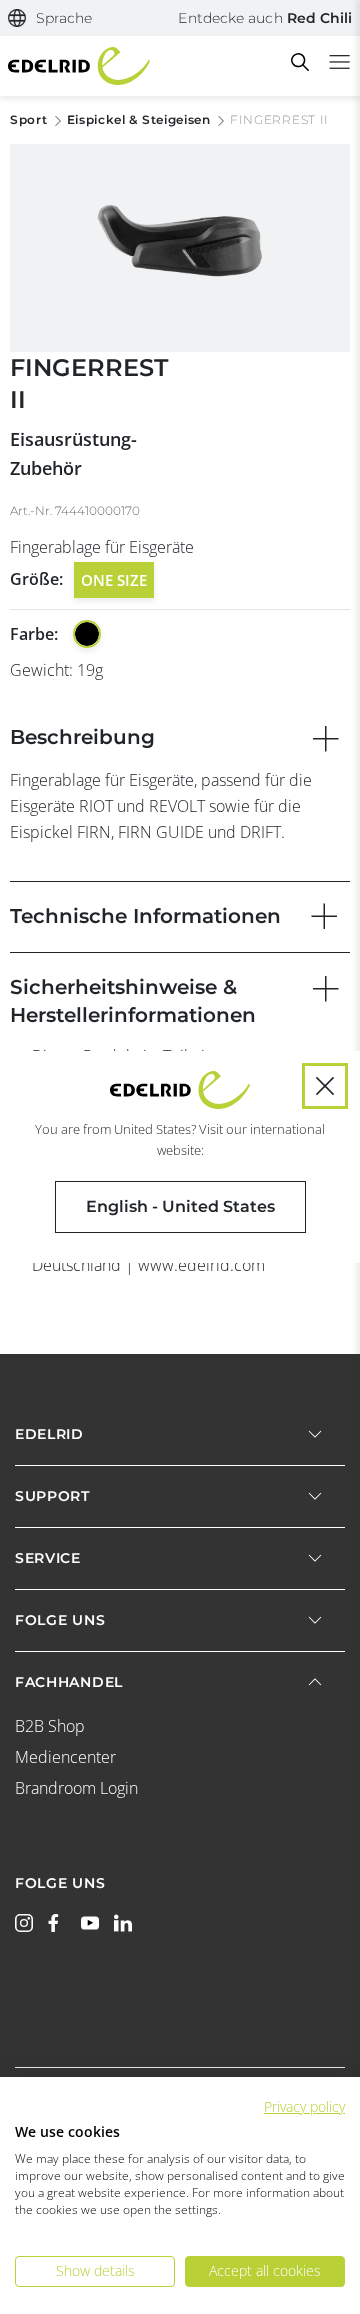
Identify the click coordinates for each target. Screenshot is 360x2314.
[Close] (325, 1086)
